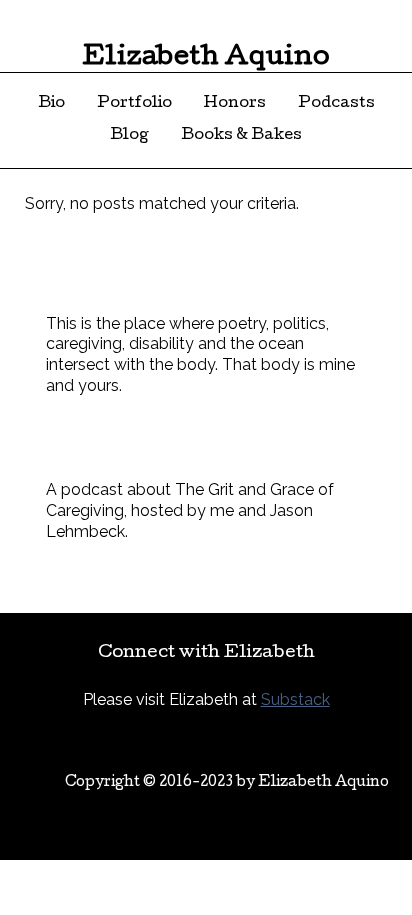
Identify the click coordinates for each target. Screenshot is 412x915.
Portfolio (134, 104)
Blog (129, 136)
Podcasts (336, 104)
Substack (295, 699)
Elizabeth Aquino (206, 58)
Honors (235, 104)
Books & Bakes (241, 136)
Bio (51, 104)
